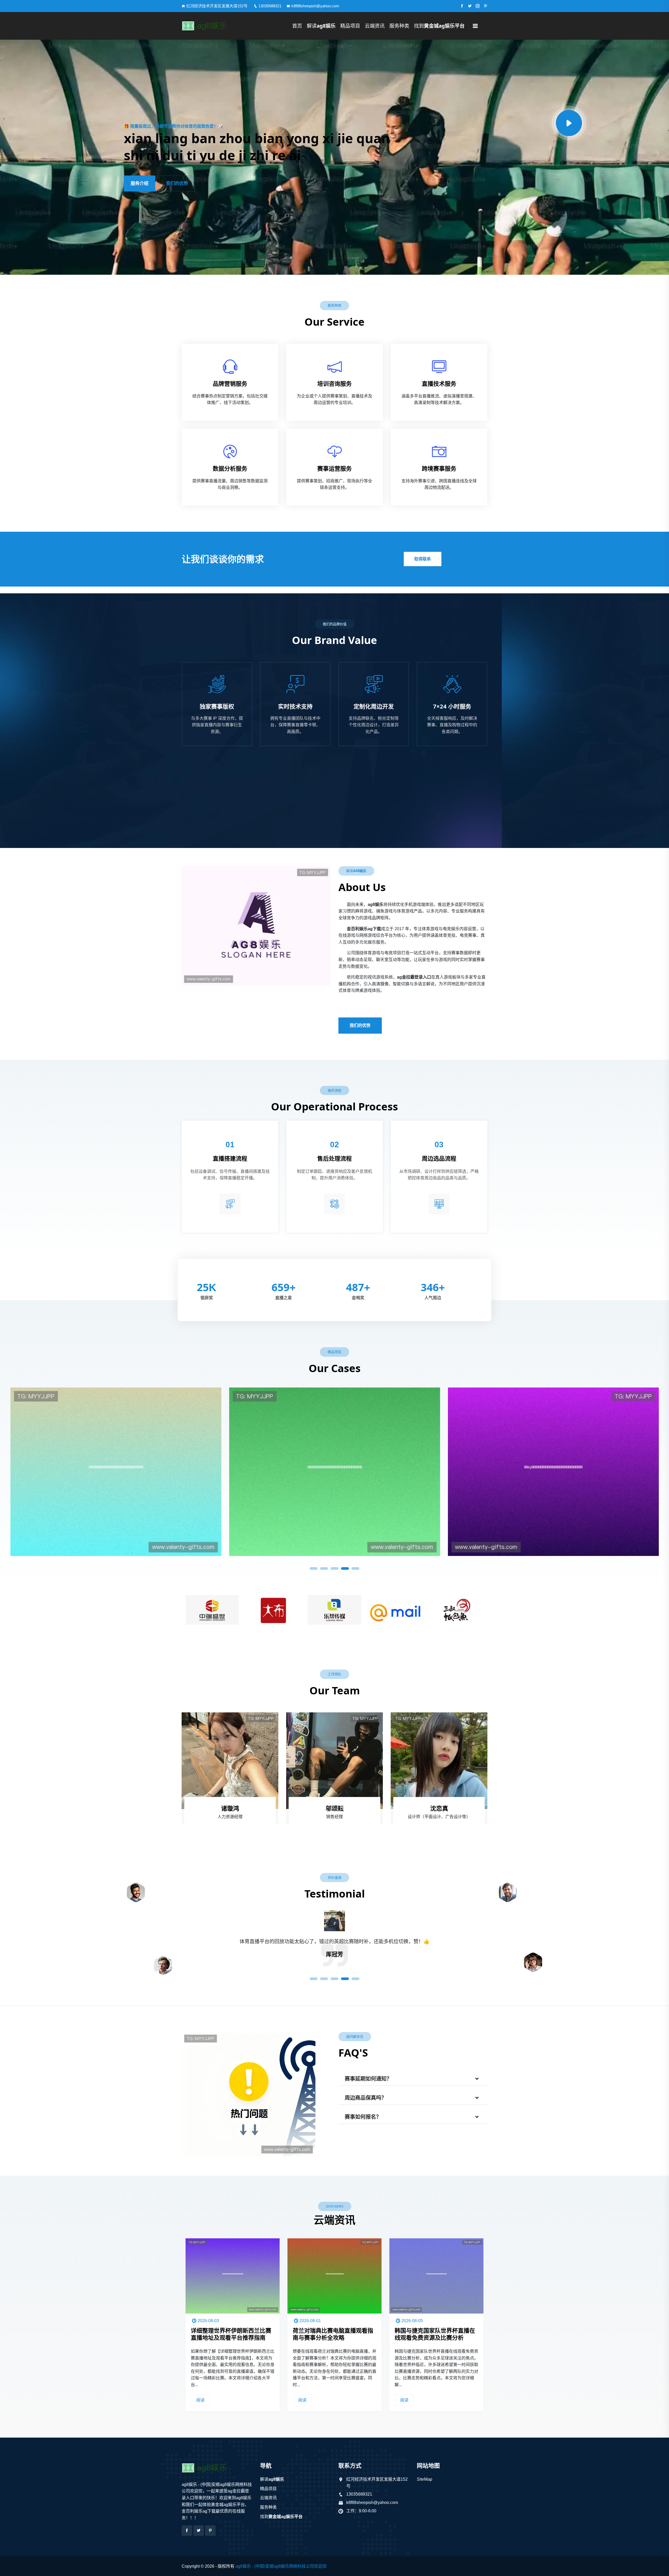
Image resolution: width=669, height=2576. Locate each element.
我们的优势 (177, 183)
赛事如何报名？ (363, 2117)
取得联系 (423, 559)
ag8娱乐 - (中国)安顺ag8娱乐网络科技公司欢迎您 (281, 2566)
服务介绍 (140, 183)
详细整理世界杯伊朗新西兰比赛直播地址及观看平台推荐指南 (333, 2334)
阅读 (200, 2400)
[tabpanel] (335, 1470)
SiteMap (425, 2479)
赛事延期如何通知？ (368, 2079)
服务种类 (399, 26)
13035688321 (270, 6)
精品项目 (350, 26)
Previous (171, 1608)
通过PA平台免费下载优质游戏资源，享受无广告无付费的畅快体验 (232, 2337)
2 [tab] (324, 1568)
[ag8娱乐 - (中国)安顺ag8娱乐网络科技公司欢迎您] (217, 26)
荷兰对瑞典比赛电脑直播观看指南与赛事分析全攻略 (435, 2334)
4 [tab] (345, 1568)
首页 (297, 26)
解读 (321, 26)
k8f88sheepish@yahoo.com (315, 6)
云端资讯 (375, 26)
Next (498, 1608)
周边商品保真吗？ (366, 2098)
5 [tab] (355, 1568)
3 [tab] (334, 1568)
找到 (439, 26)
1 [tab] (314, 1568)
